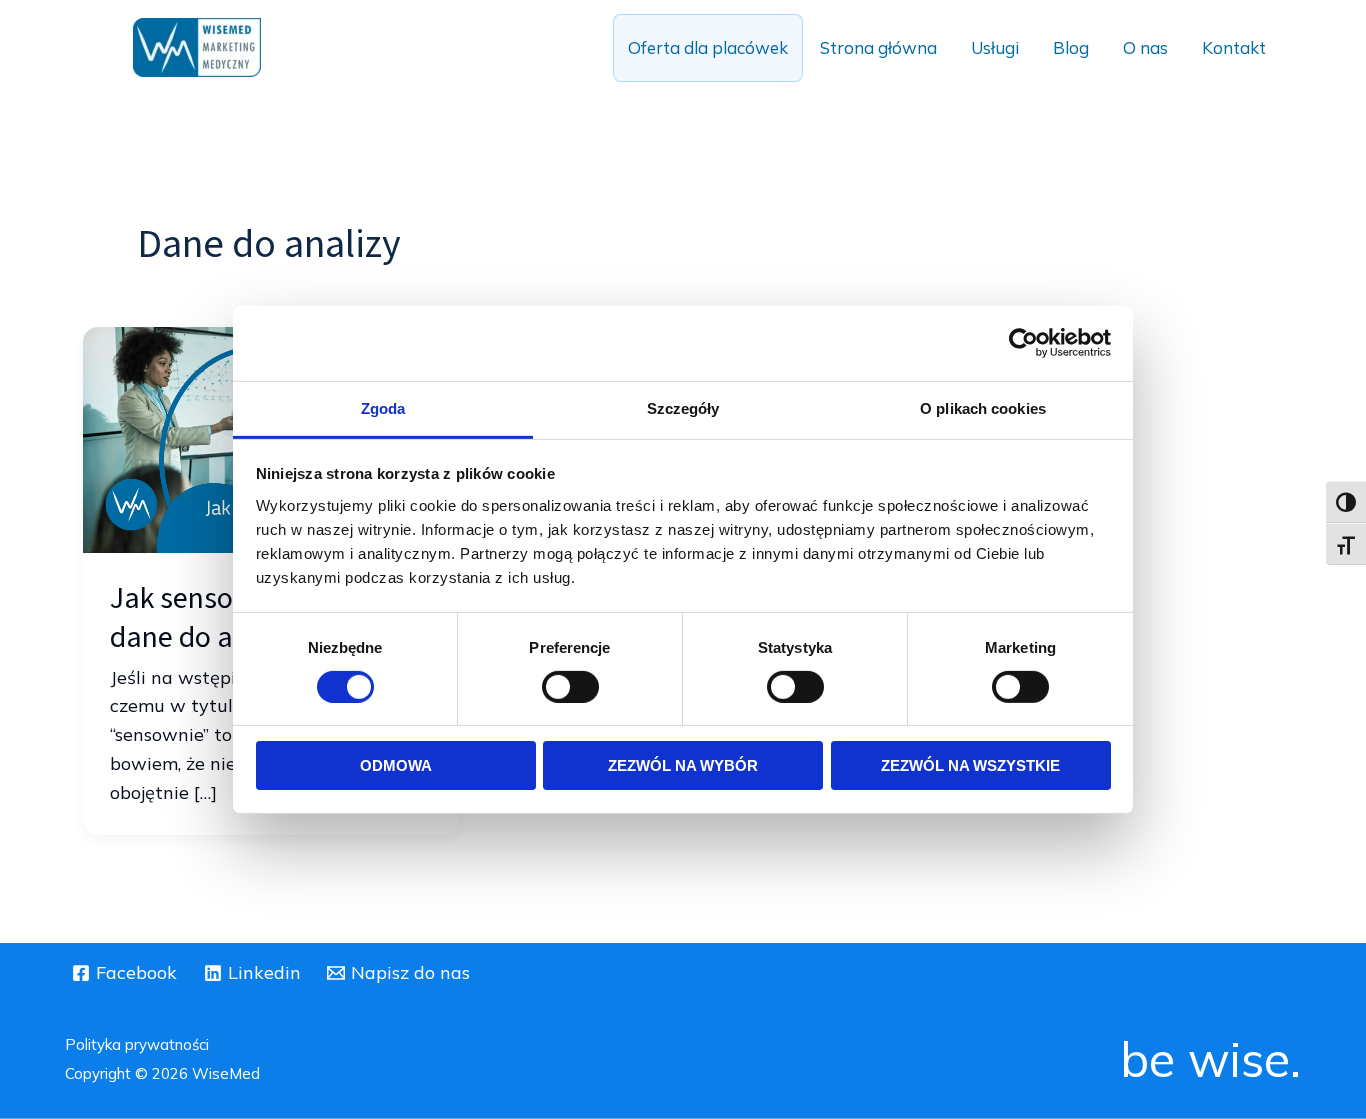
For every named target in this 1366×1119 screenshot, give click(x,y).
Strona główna (878, 47)
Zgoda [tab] (383, 407)
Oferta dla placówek (708, 47)
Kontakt (1234, 47)
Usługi (995, 47)
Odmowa (396, 765)
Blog (1071, 47)
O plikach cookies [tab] (983, 407)
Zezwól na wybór (683, 765)
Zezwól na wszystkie (970, 765)
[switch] (570, 687)
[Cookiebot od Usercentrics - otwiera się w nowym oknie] (1023, 343)
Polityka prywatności (137, 1044)
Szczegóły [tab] (683, 407)
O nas (1145, 47)
